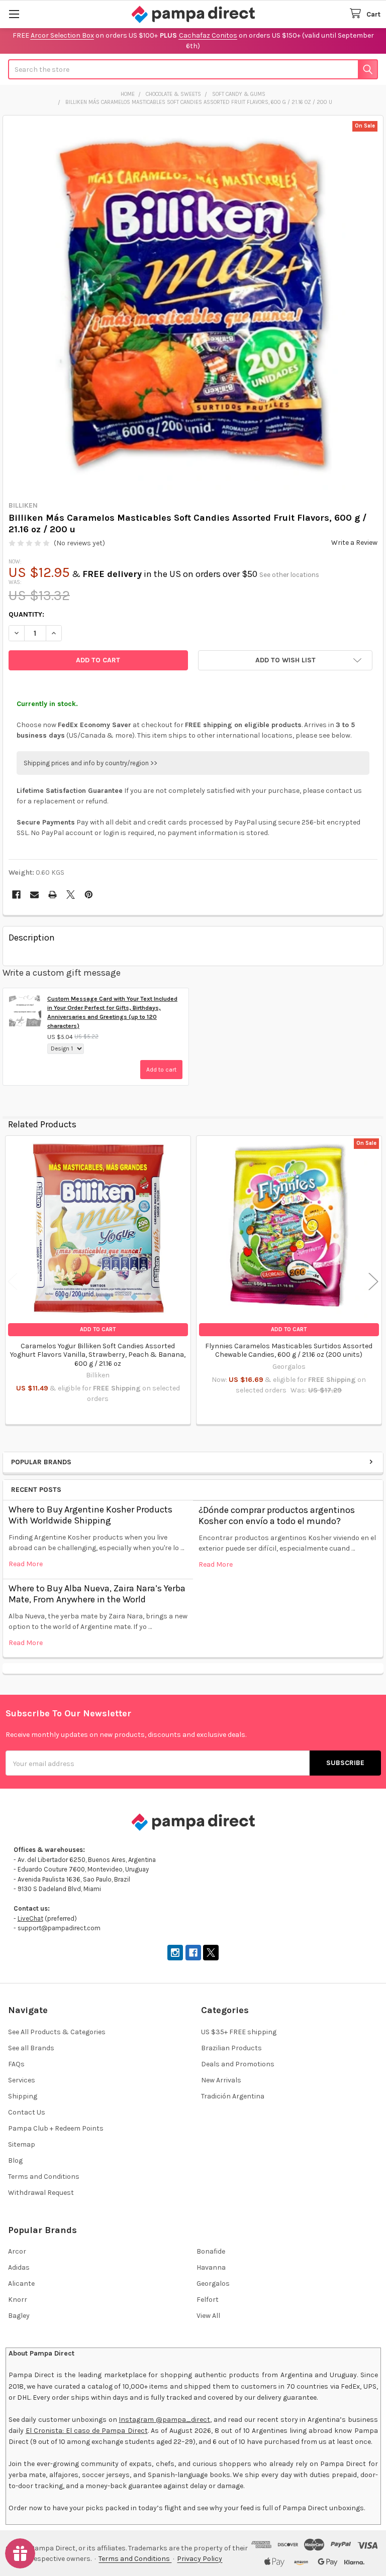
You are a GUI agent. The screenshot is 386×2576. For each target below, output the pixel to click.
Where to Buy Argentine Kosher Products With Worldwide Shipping (90, 1515)
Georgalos (213, 2284)
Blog (15, 2160)
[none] (193, 306)
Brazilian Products (231, 2048)
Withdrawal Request (41, 2193)
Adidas (19, 2267)
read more (26, 1564)
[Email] (34, 895)
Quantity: (26, 614)
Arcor (17, 2251)
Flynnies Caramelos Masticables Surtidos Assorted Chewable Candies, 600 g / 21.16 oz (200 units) (289, 1351)
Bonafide (211, 2251)
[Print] (53, 895)
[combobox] (193, 69)
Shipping (23, 2096)
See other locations (289, 575)
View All (208, 2316)
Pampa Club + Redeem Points (56, 2128)
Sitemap (22, 2144)
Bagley (19, 2316)
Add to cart (161, 1070)
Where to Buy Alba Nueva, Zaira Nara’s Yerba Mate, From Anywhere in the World (97, 1594)
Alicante (21, 2284)
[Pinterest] (89, 895)
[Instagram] (175, 1953)
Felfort (208, 2300)
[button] (285, 660)
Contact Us (27, 2112)
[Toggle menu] (14, 14)
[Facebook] (16, 895)
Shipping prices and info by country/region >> (90, 763)
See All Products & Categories (57, 2032)
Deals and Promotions (238, 2064)
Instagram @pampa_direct (164, 2420)
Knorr (18, 2300)
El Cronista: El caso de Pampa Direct (87, 2431)
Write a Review (354, 543)
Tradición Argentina (233, 2096)
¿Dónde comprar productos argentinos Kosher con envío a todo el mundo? (277, 1516)
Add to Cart (98, 1329)
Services (22, 2080)
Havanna (211, 2267)
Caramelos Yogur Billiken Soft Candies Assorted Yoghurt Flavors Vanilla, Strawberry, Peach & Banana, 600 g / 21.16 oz (98, 1355)
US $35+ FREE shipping (239, 2032)
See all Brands (31, 2048)
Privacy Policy (200, 2559)
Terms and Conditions (44, 2177)
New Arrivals (221, 2080)
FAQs (16, 2064)
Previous (13, 1281)
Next (373, 1281)
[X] (71, 895)
